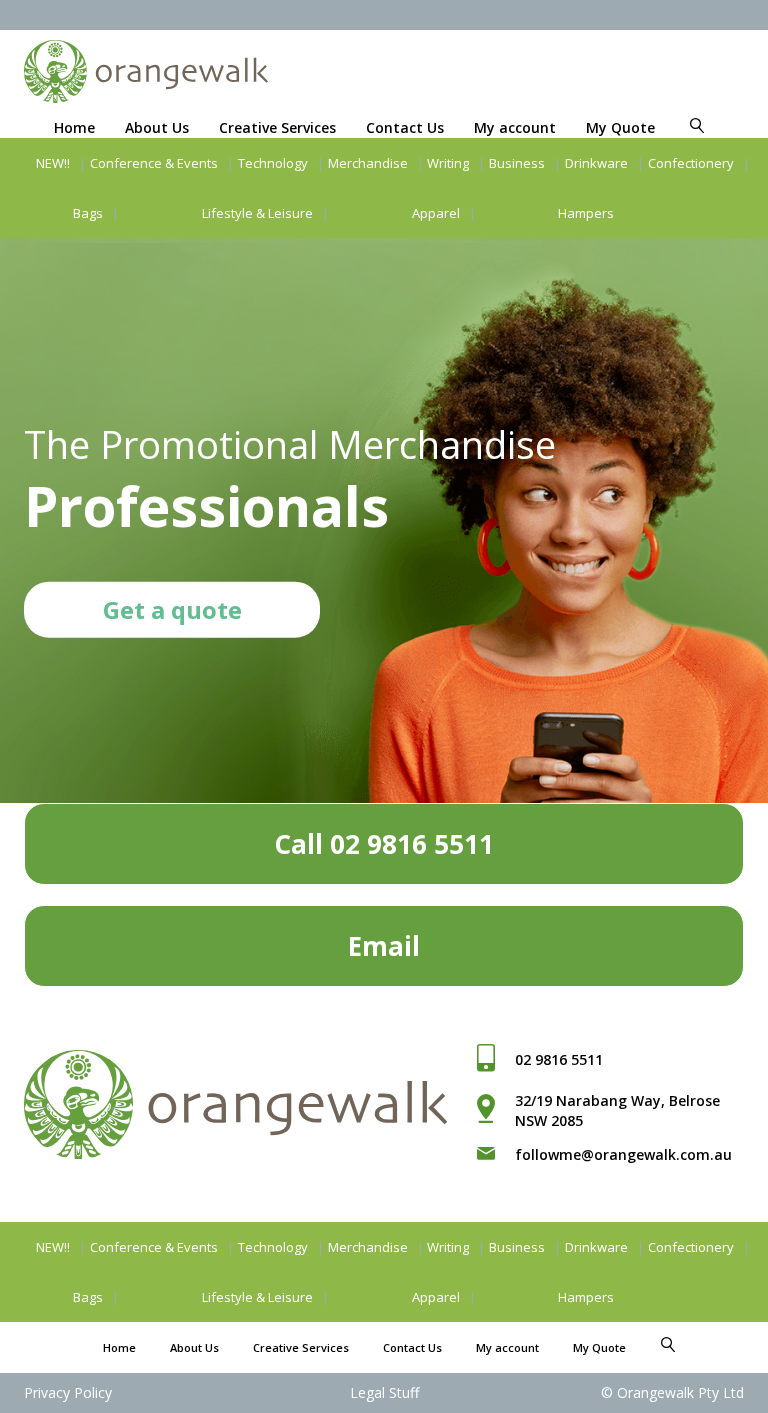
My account (515, 127)
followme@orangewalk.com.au (623, 1154)
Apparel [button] (436, 213)
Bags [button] (88, 213)
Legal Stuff (384, 1392)
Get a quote (172, 609)
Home (74, 127)
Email (384, 946)
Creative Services (277, 127)
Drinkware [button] (596, 163)
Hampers (586, 213)
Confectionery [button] (691, 163)
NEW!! (53, 163)
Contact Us (405, 127)
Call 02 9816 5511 (384, 844)
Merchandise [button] (368, 163)
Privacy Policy (68, 1392)
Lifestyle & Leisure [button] (257, 213)
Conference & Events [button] (154, 163)
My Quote (620, 127)
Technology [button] (273, 163)
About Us (157, 127)
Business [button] (517, 163)
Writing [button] (448, 163)
